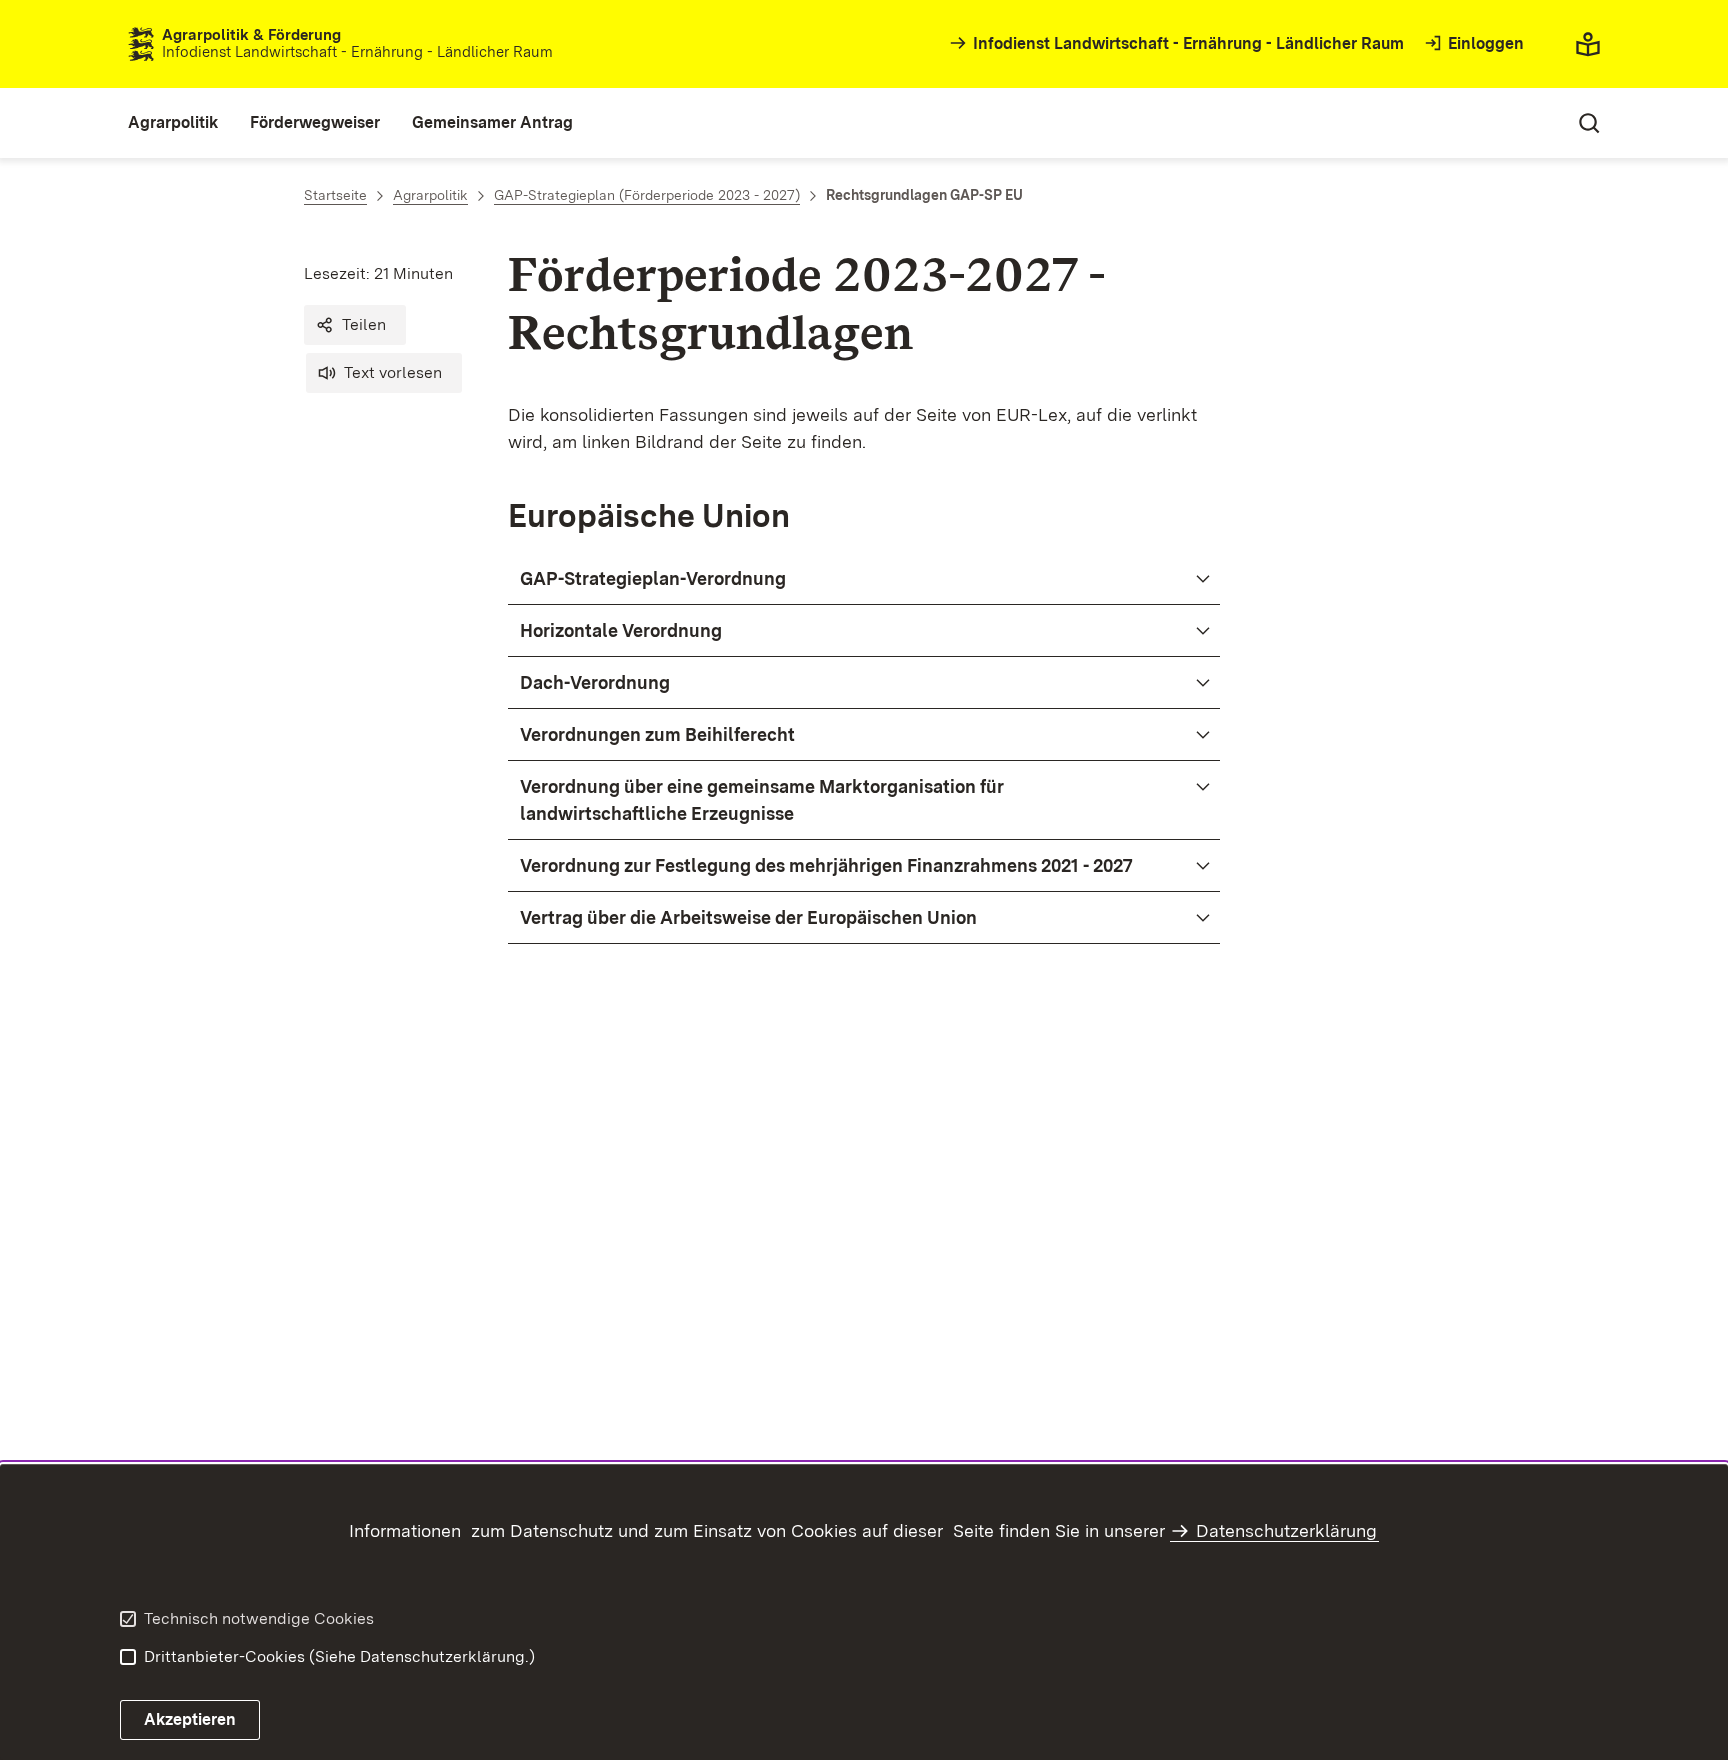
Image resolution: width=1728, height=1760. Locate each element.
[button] (355, 325)
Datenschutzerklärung (1286, 1530)
